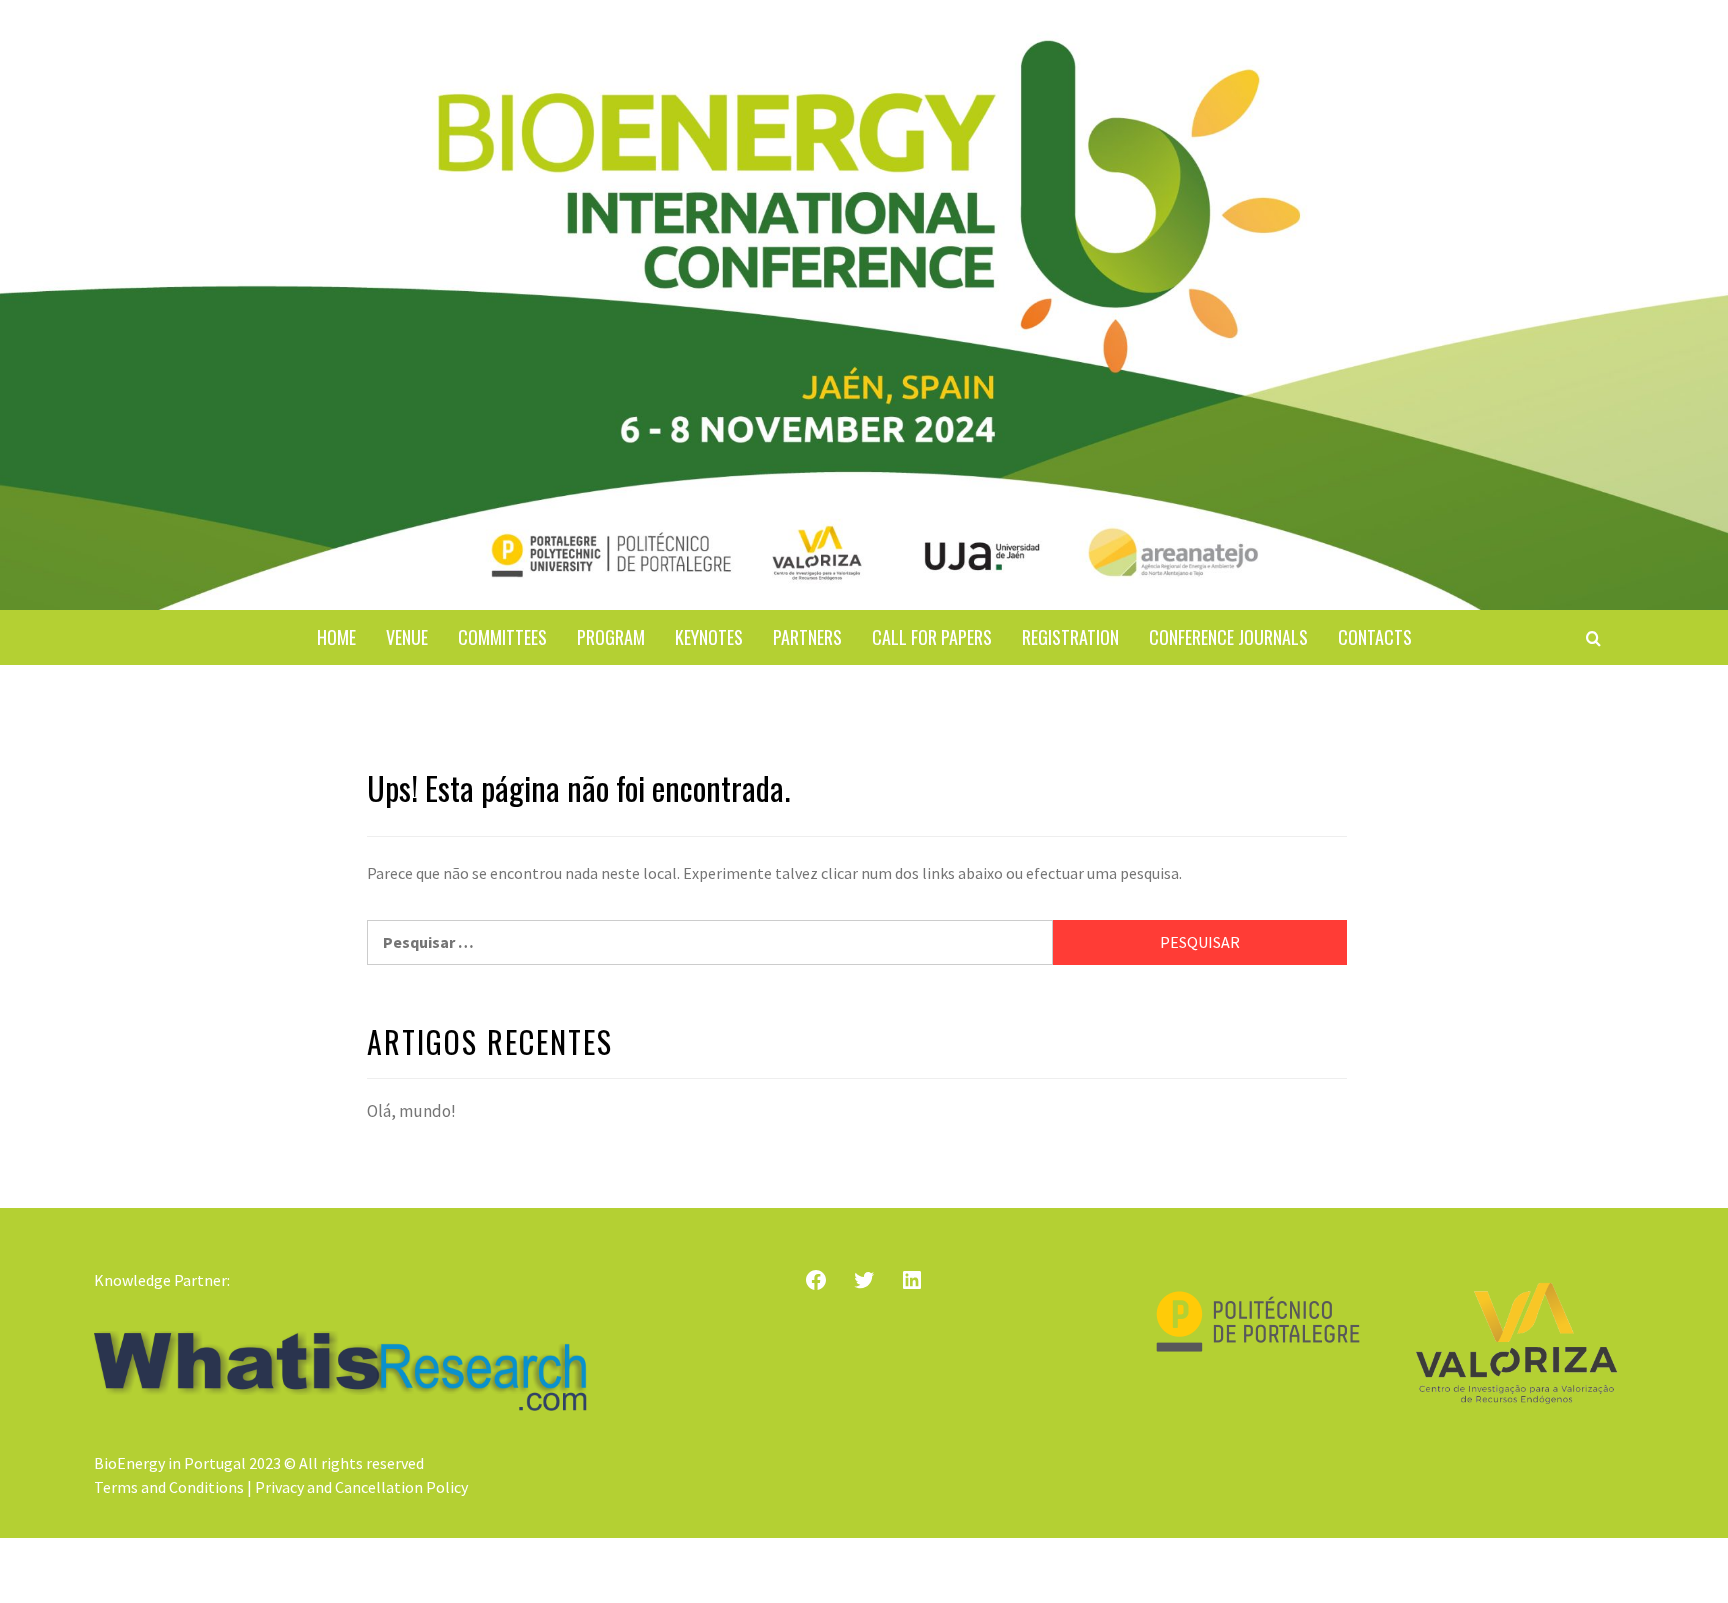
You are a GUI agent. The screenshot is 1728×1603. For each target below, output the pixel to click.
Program (611, 637)
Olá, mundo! (411, 1111)
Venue (407, 637)
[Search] (1593, 638)
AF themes (966, 1571)
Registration (1070, 637)
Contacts (1375, 637)
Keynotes (709, 637)
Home (336, 637)
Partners (807, 637)
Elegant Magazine (838, 1571)
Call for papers (932, 637)
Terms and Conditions (169, 1487)
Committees (502, 637)
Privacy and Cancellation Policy (361, 1487)
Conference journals (1228, 637)
